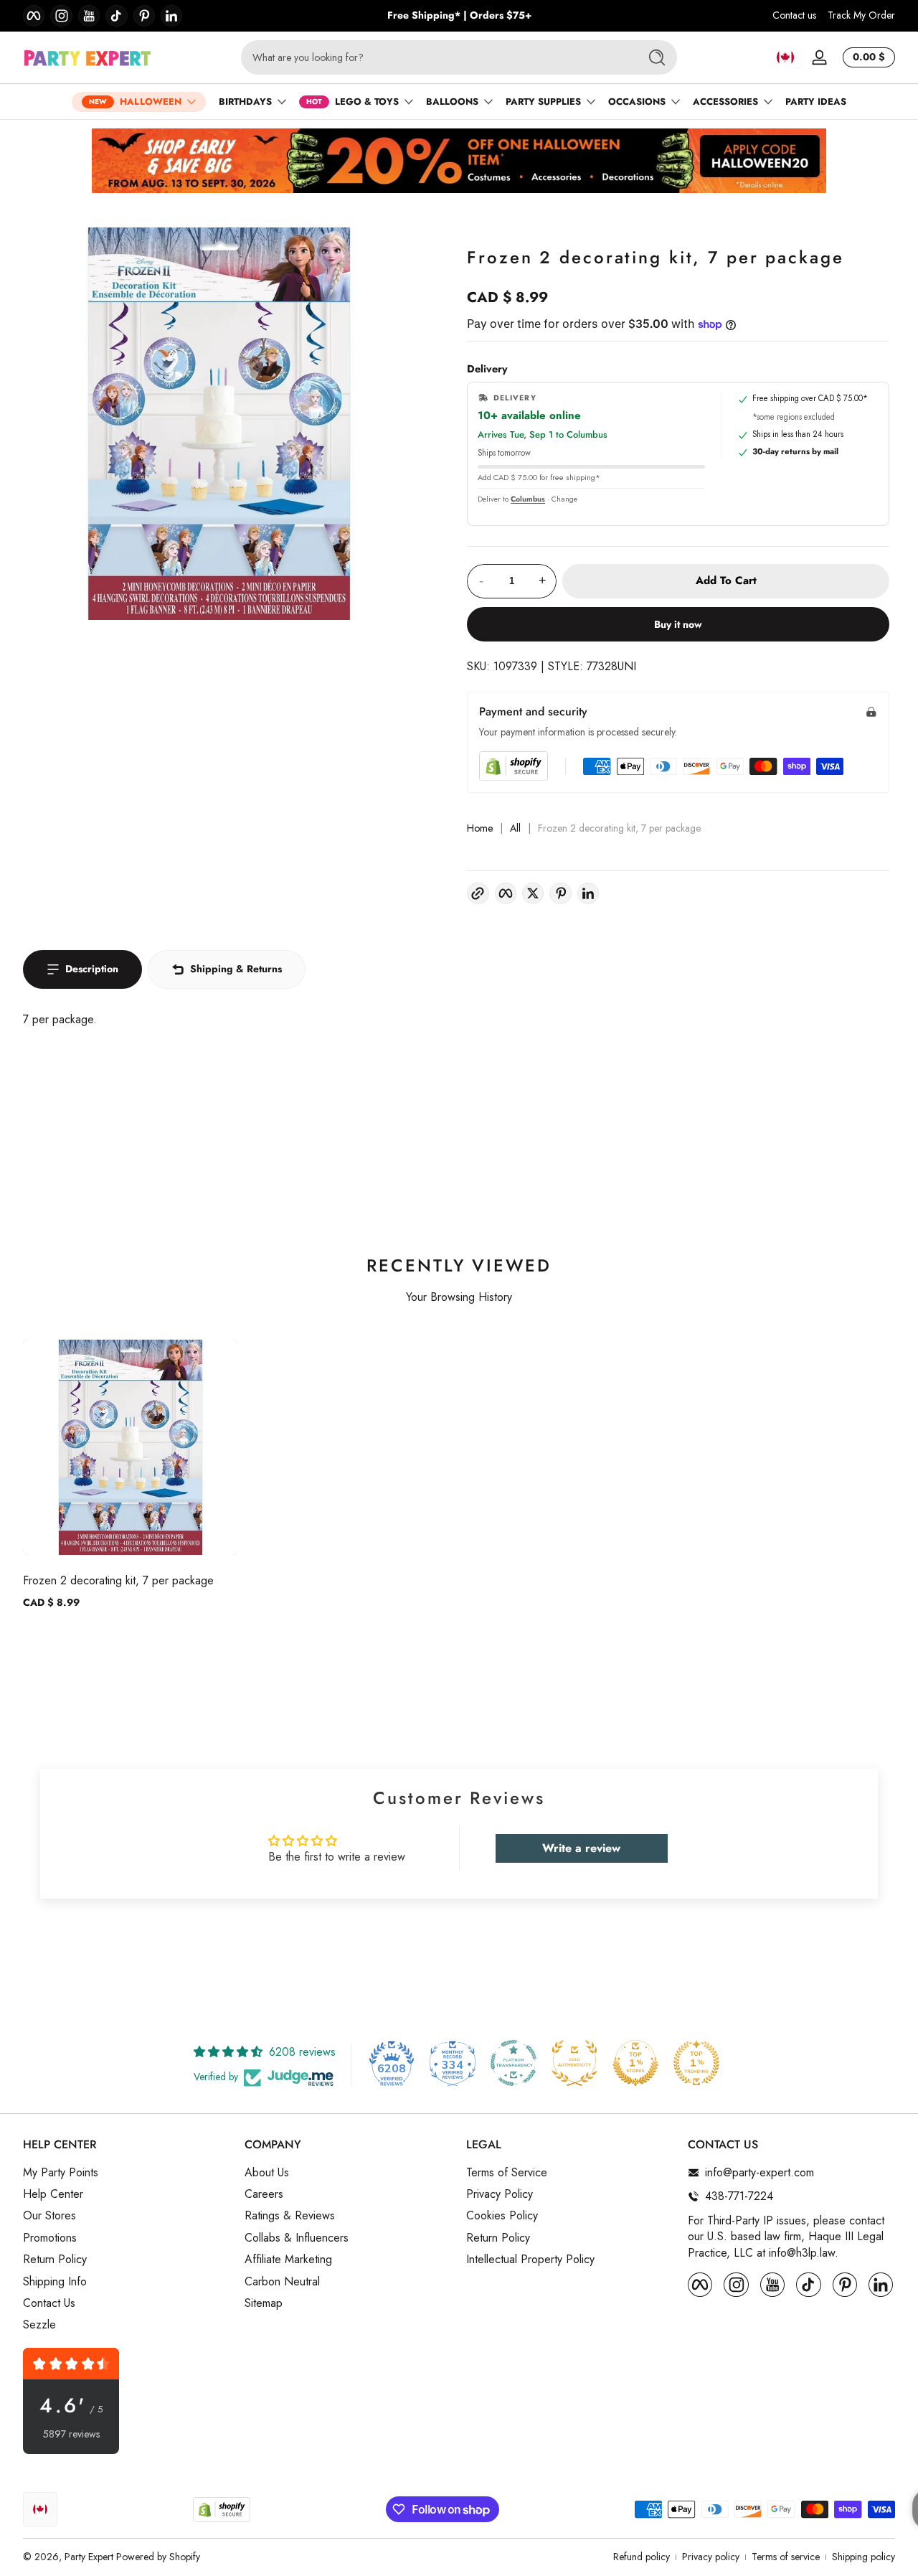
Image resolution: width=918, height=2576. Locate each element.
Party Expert (89, 2557)
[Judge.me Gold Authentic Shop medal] (574, 2063)
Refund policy (642, 2557)
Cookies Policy (502, 2216)
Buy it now (678, 624)
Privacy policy (711, 2557)
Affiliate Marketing (288, 2260)
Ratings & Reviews (290, 2216)
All (515, 828)
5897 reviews (71, 2434)
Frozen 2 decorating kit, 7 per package (118, 1580)
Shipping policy (863, 2557)
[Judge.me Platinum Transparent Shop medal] (514, 2063)
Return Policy (55, 2260)
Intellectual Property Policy (530, 2260)
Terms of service (786, 2557)
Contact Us (49, 2303)
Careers (264, 2194)
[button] (785, 57)
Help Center (53, 2194)
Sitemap (264, 2303)
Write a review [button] (581, 1848)
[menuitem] (127, 2173)
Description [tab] (92, 969)
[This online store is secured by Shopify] (514, 766)
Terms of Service (507, 2173)
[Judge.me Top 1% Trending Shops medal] (696, 2063)
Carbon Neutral (282, 2281)
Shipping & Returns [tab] (236, 969)
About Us (267, 2173)
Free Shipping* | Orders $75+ (459, 15)
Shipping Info (55, 2281)
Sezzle (39, 2325)
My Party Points (61, 2173)
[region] (459, 16)
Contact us (794, 15)
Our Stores (49, 2216)
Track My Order (861, 15)
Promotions (50, 2238)
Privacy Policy (500, 2194)
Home (480, 828)
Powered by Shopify (158, 2557)
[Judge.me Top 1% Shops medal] (635, 2063)
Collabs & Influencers (297, 2238)
